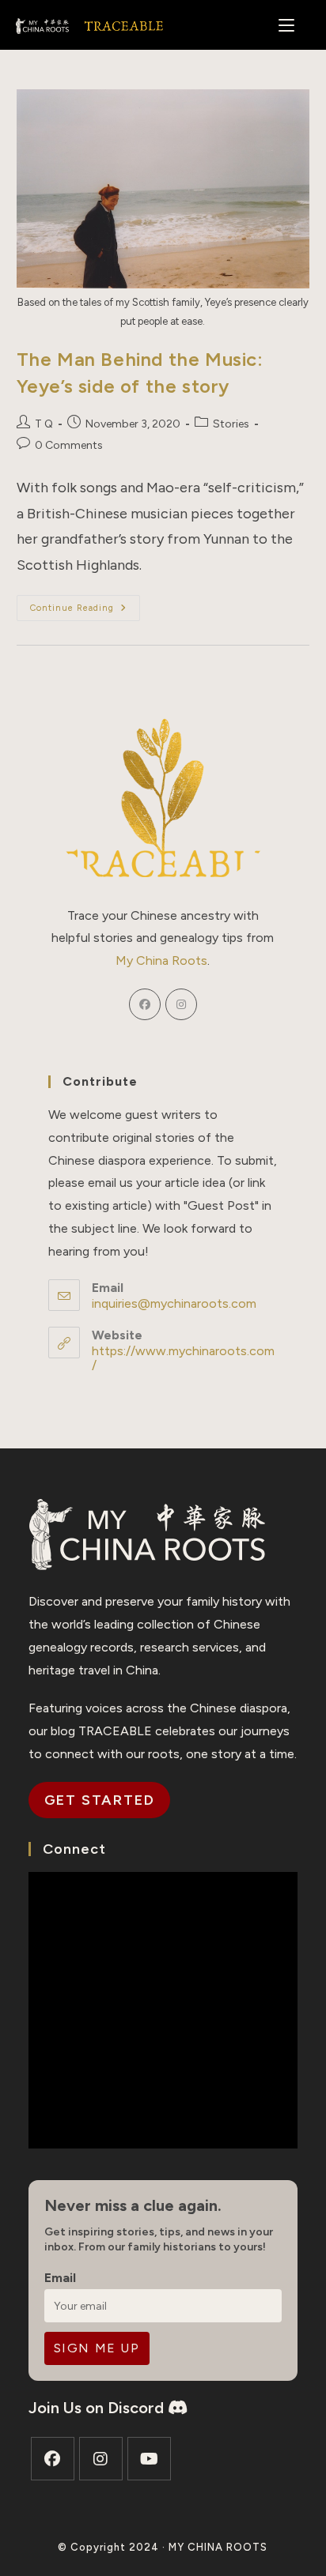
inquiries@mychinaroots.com (174, 1303)
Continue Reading (85, 611)
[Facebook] (145, 1004)
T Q (44, 424)
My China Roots (161, 960)
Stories (231, 424)
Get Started (100, 1800)
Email (60, 2278)
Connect (74, 1849)
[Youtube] (149, 2459)
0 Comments (69, 445)
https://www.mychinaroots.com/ (183, 1358)
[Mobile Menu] (286, 24)
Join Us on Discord (98, 2408)
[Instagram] (181, 1004)
